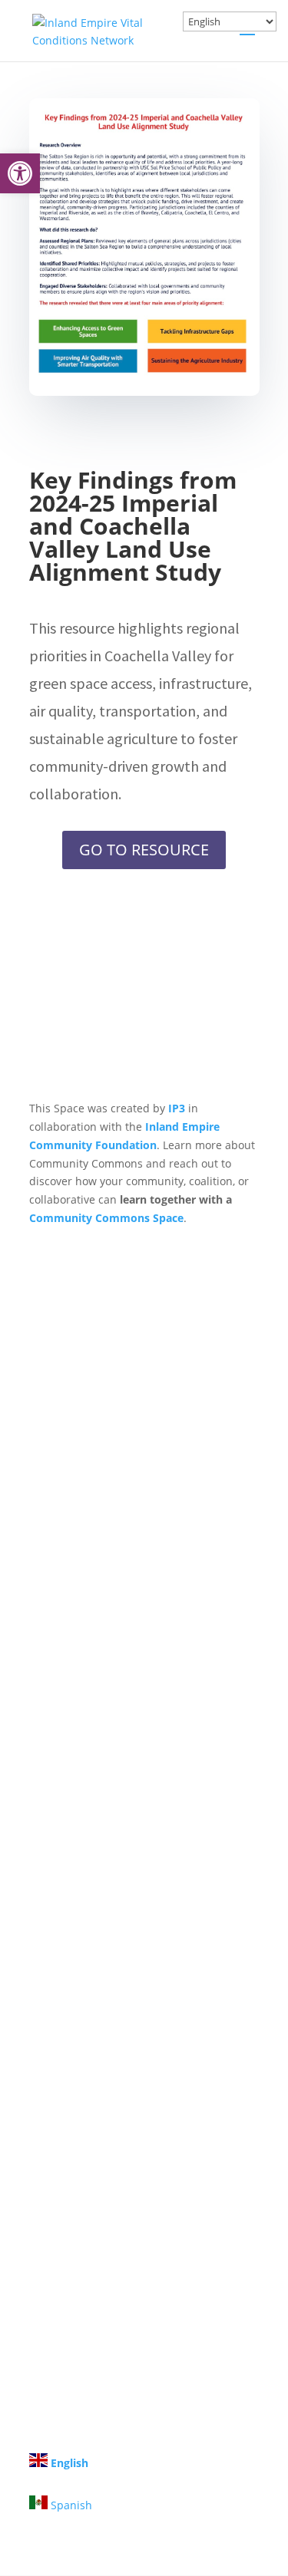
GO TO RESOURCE (144, 850)
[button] (20, 173)
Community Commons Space (106, 1218)
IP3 (177, 1108)
